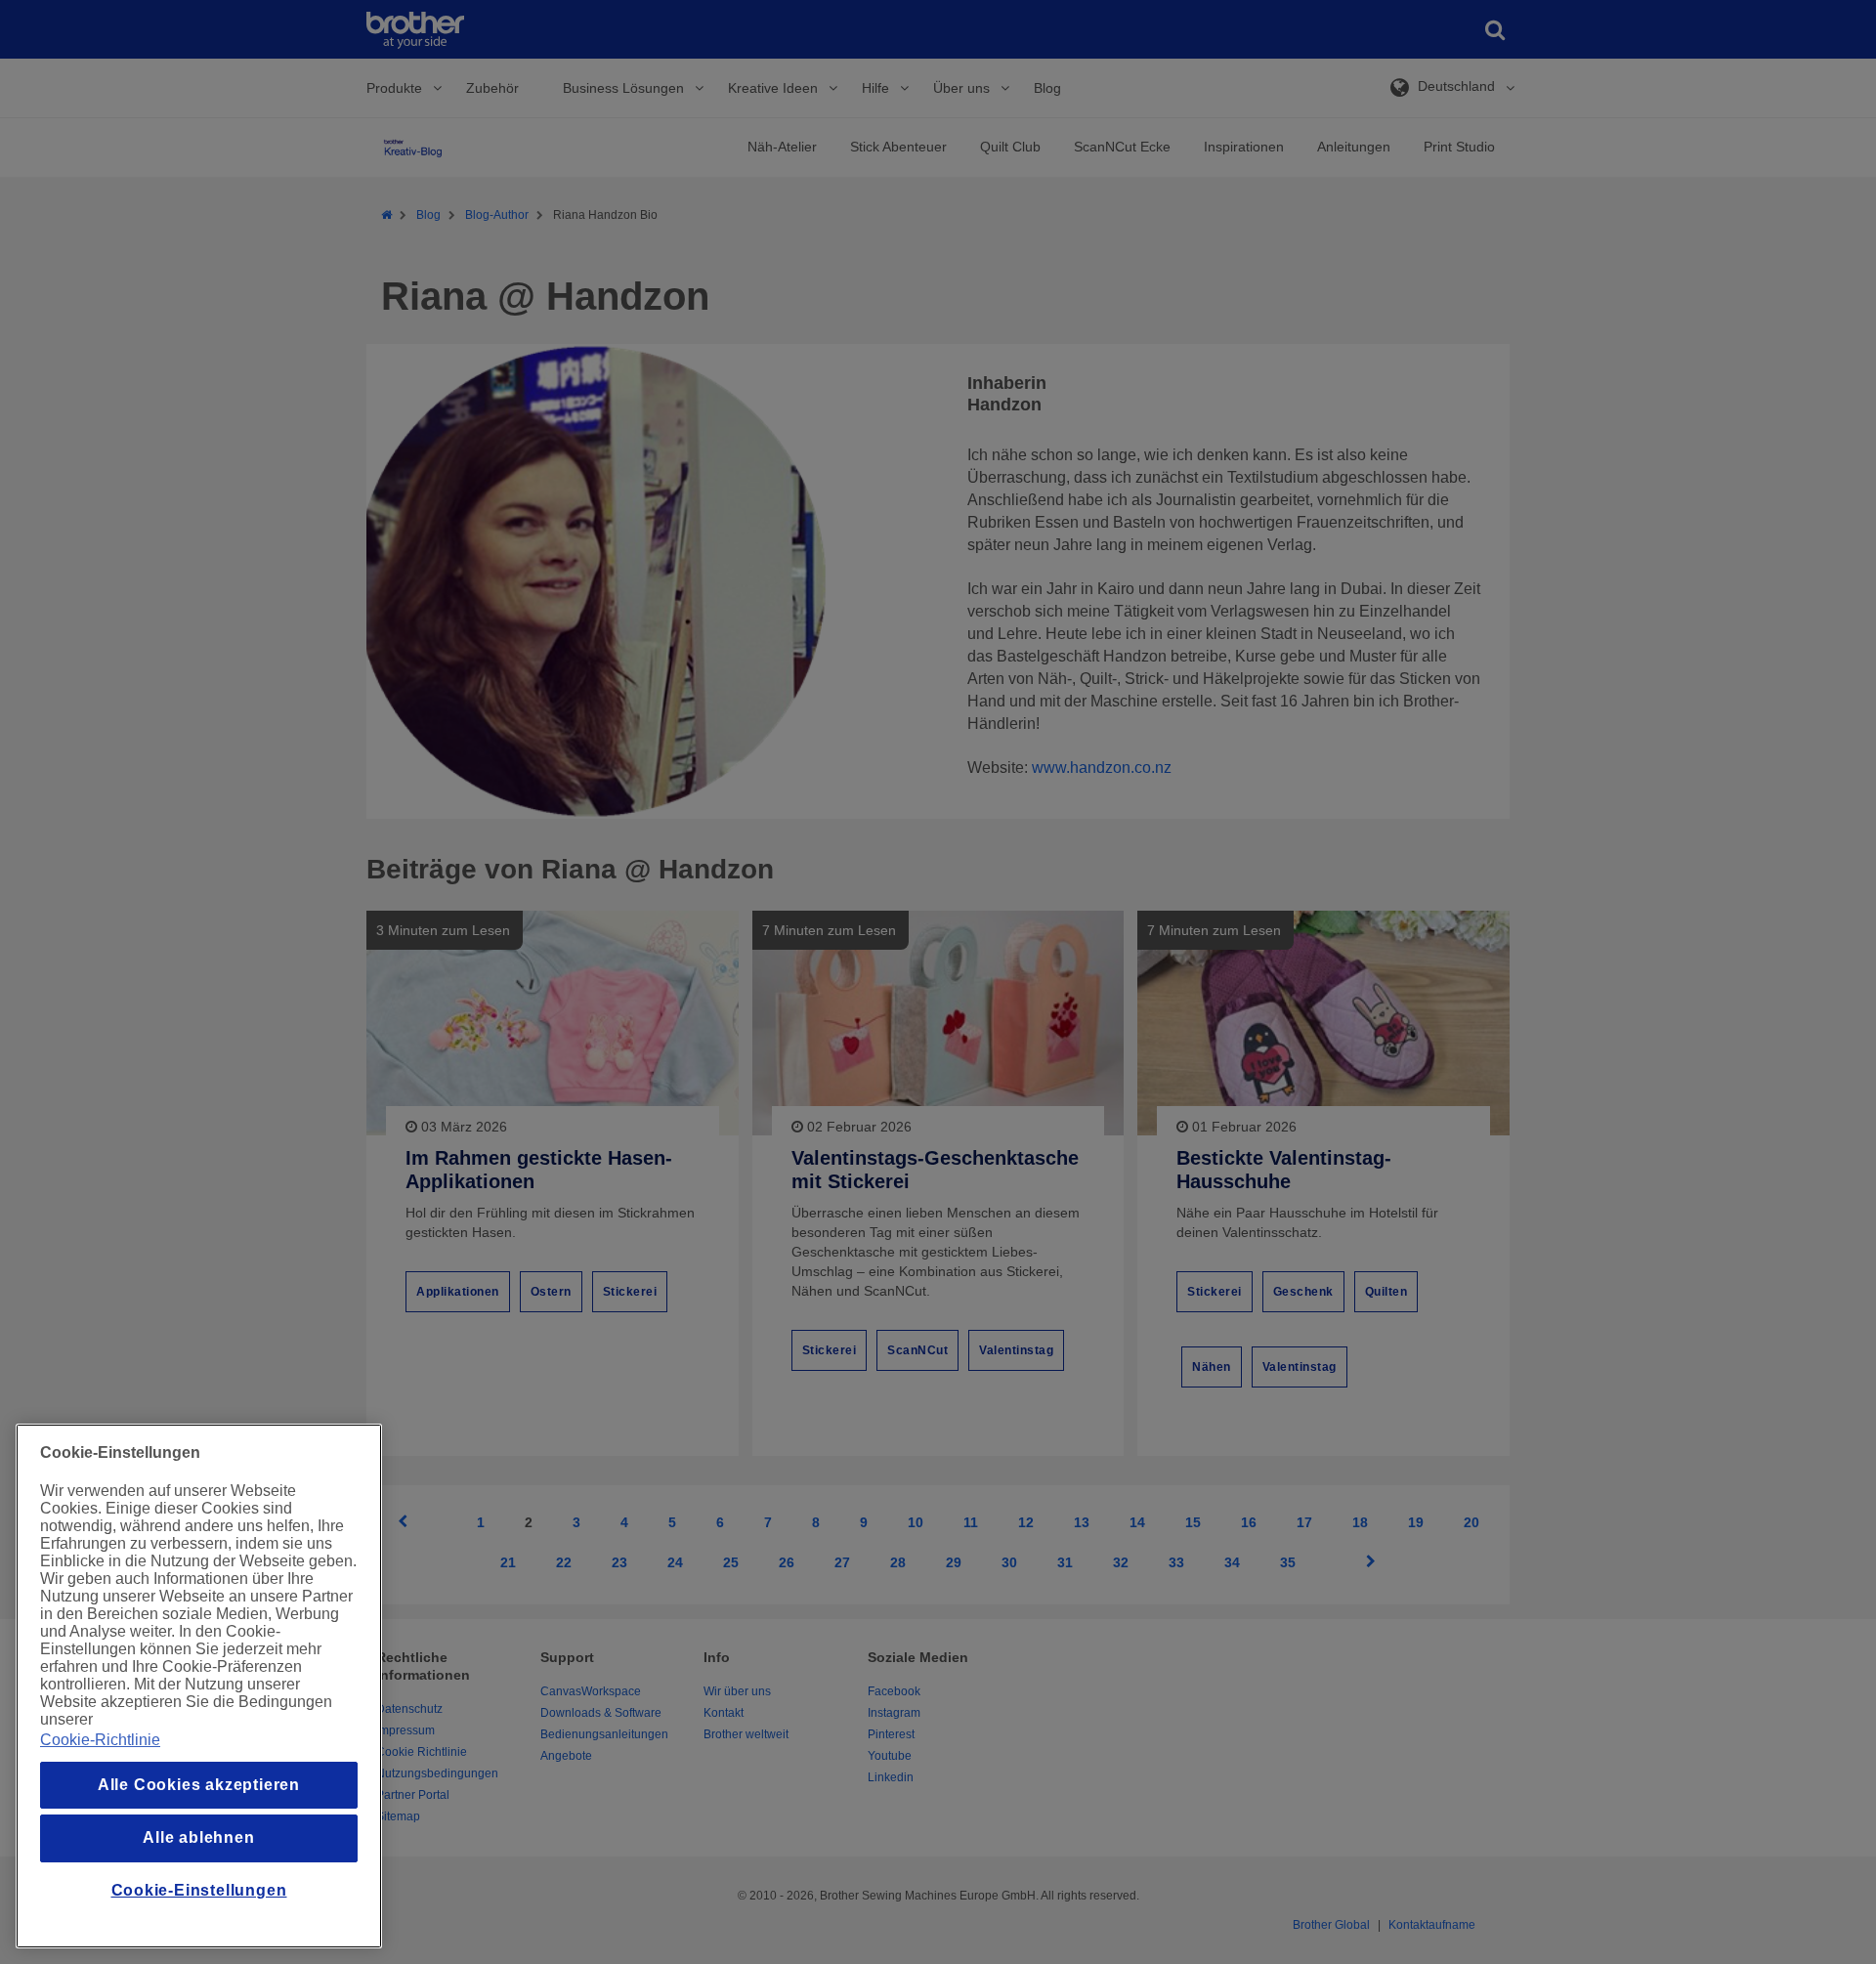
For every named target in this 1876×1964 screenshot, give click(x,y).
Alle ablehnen (198, 1837)
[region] (199, 1686)
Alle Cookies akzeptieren (199, 1785)
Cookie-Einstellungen (199, 1890)
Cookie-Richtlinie (100, 1740)
